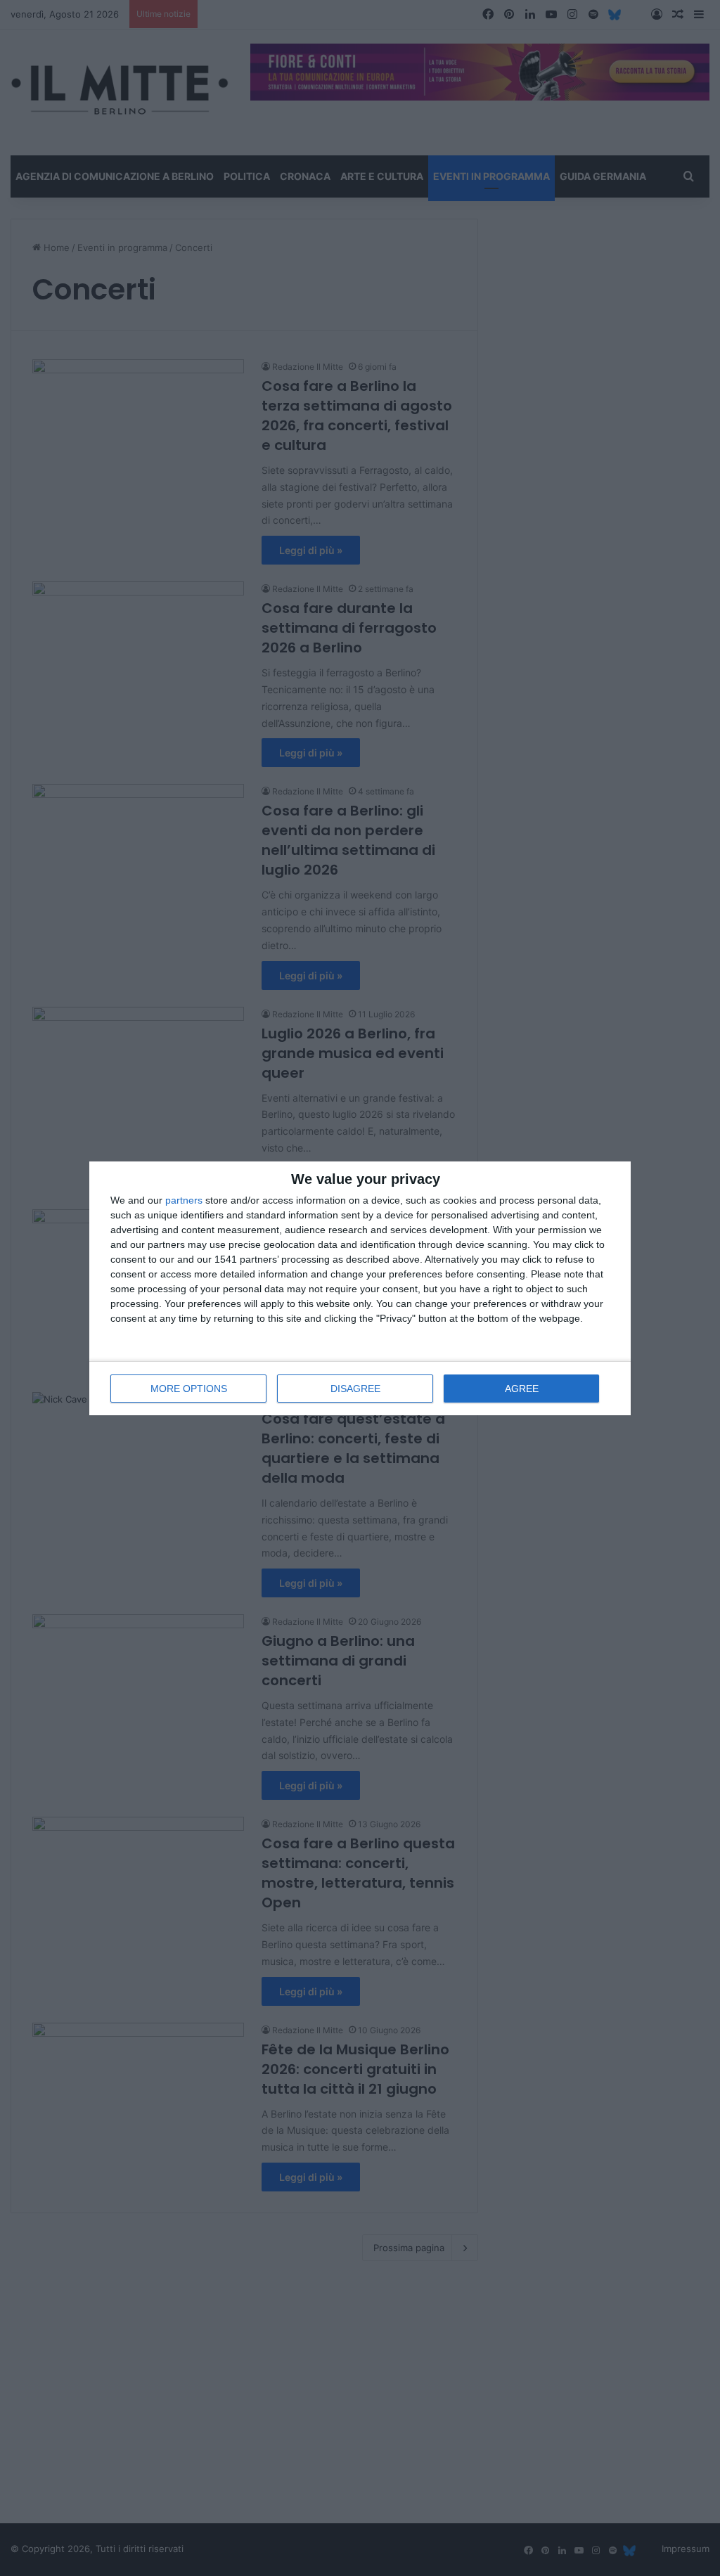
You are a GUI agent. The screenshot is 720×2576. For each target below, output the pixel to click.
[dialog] (360, 1288)
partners (184, 1200)
